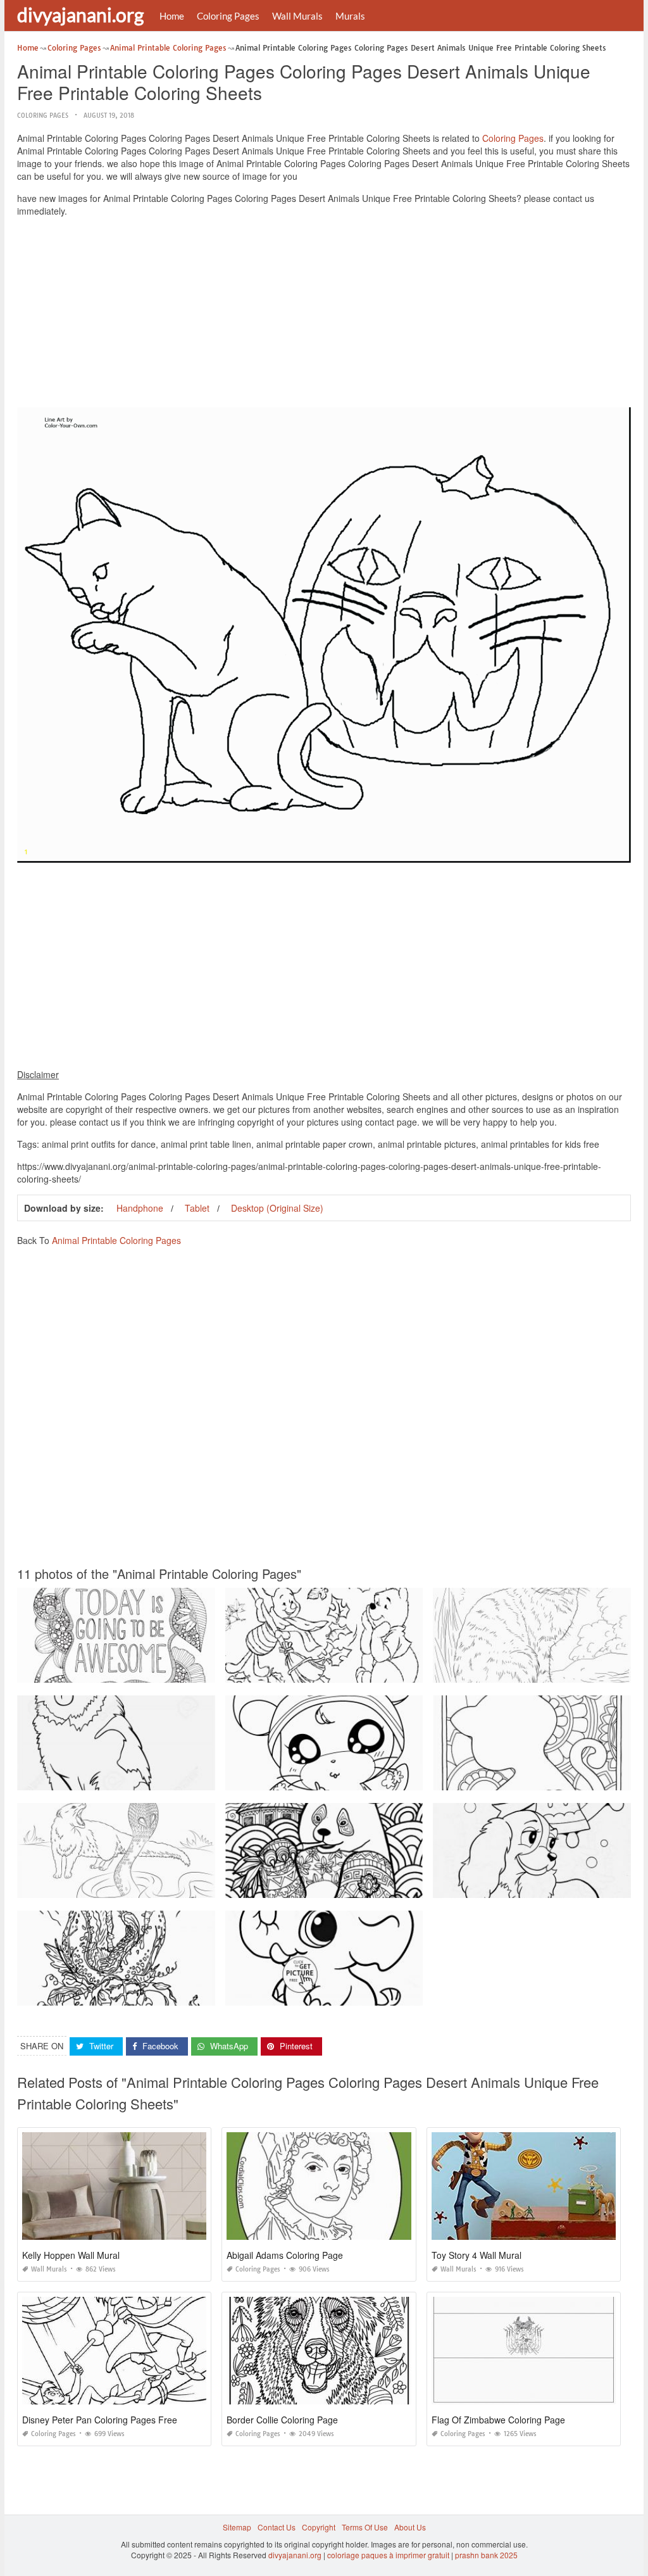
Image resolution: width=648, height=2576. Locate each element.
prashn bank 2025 (486, 2555)
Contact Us (277, 2527)
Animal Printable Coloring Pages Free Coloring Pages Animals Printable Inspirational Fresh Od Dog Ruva (202, 1671)
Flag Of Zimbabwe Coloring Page (498, 2420)
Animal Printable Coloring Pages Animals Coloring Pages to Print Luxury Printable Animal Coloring (398, 1886)
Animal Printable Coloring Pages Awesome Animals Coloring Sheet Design (358, 1994)
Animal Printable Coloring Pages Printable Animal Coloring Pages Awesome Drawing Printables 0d (191, 1886)
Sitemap (237, 2527)
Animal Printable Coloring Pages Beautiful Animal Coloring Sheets (343, 1779)
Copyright (319, 2527)
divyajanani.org (80, 15)
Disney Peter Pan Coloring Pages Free (100, 2420)
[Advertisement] (324, 315)
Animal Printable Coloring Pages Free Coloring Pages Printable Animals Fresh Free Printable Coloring (196, 1779)
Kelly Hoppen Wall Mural (71, 2255)
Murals (350, 16)
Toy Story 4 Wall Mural (477, 2255)
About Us (410, 2527)
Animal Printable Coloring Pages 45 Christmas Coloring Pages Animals (143, 1994)
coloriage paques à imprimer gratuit (388, 2555)
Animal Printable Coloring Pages (116, 1240)
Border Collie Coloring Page (282, 2420)
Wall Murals (297, 16)
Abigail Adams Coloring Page (285, 2255)
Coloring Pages (228, 16)
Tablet (197, 1208)
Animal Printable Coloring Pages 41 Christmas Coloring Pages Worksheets (358, 1671)
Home (172, 16)
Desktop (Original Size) (277, 1208)
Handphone (140, 1208)
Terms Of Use (365, 2527)
